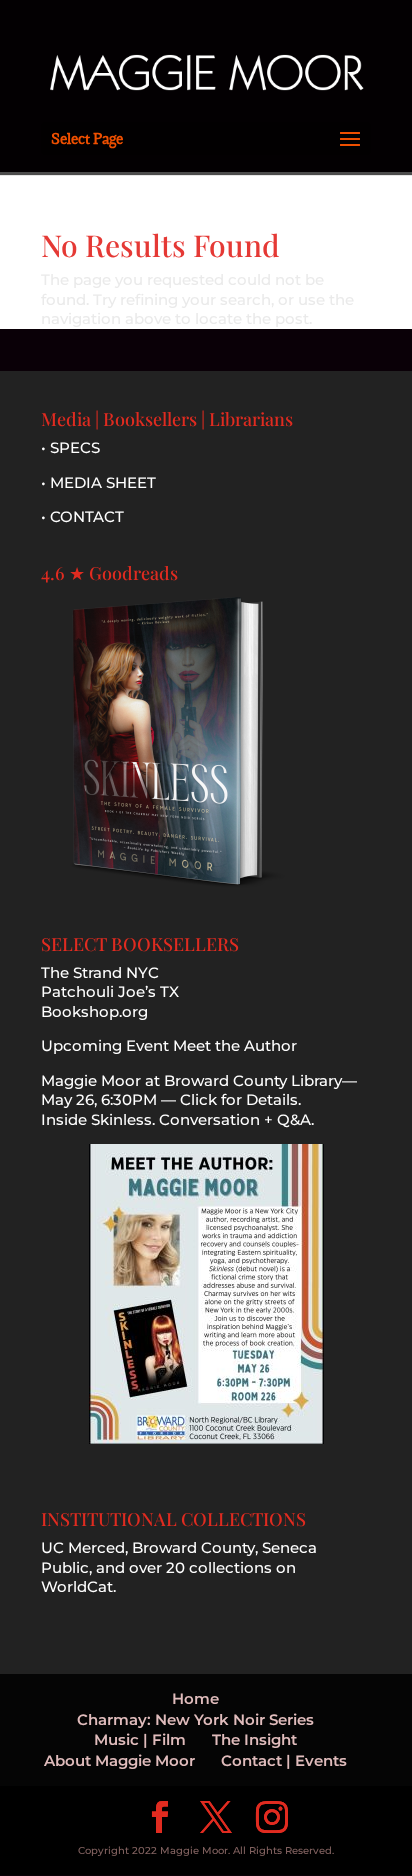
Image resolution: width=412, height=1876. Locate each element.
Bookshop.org (94, 1011)
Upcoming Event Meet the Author (169, 1045)
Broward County (193, 1547)
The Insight (254, 1739)
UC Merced (83, 1547)
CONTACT (87, 516)
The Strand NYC (100, 972)
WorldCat (77, 1586)
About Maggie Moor (119, 1760)
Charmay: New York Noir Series (195, 1719)
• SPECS (70, 447)
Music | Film (140, 1739)
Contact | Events (284, 1760)
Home (195, 1698)
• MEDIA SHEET (98, 482)
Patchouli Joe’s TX (110, 991)
